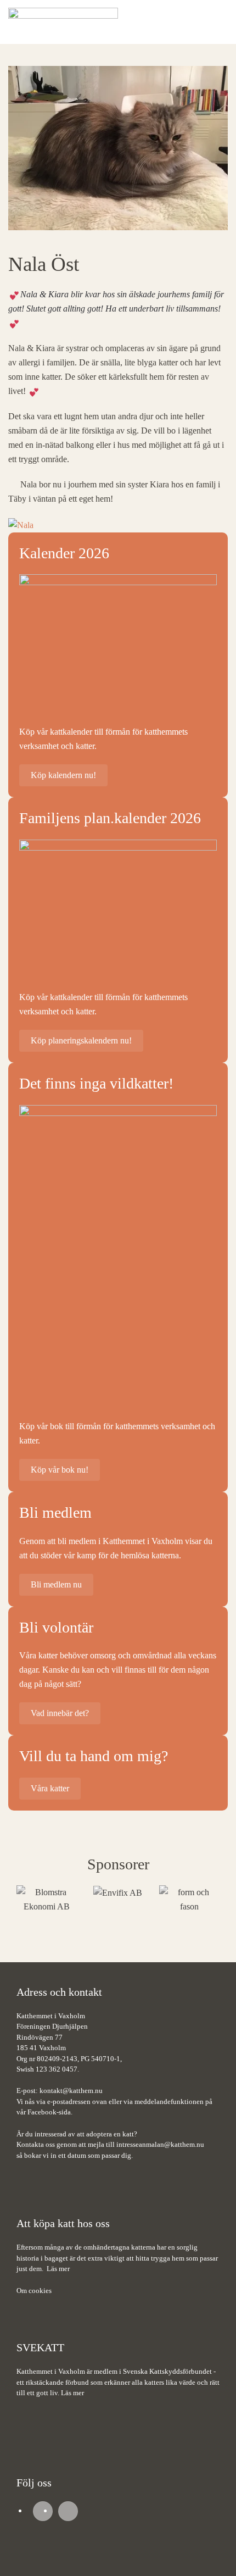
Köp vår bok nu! (60, 1470)
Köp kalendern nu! (63, 775)
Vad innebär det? (60, 1713)
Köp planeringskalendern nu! (81, 1040)
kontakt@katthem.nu (71, 2091)
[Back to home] (63, 22)
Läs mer (58, 2269)
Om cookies (34, 2291)
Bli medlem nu (56, 1584)
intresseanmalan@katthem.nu (160, 2144)
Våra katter (50, 1788)
